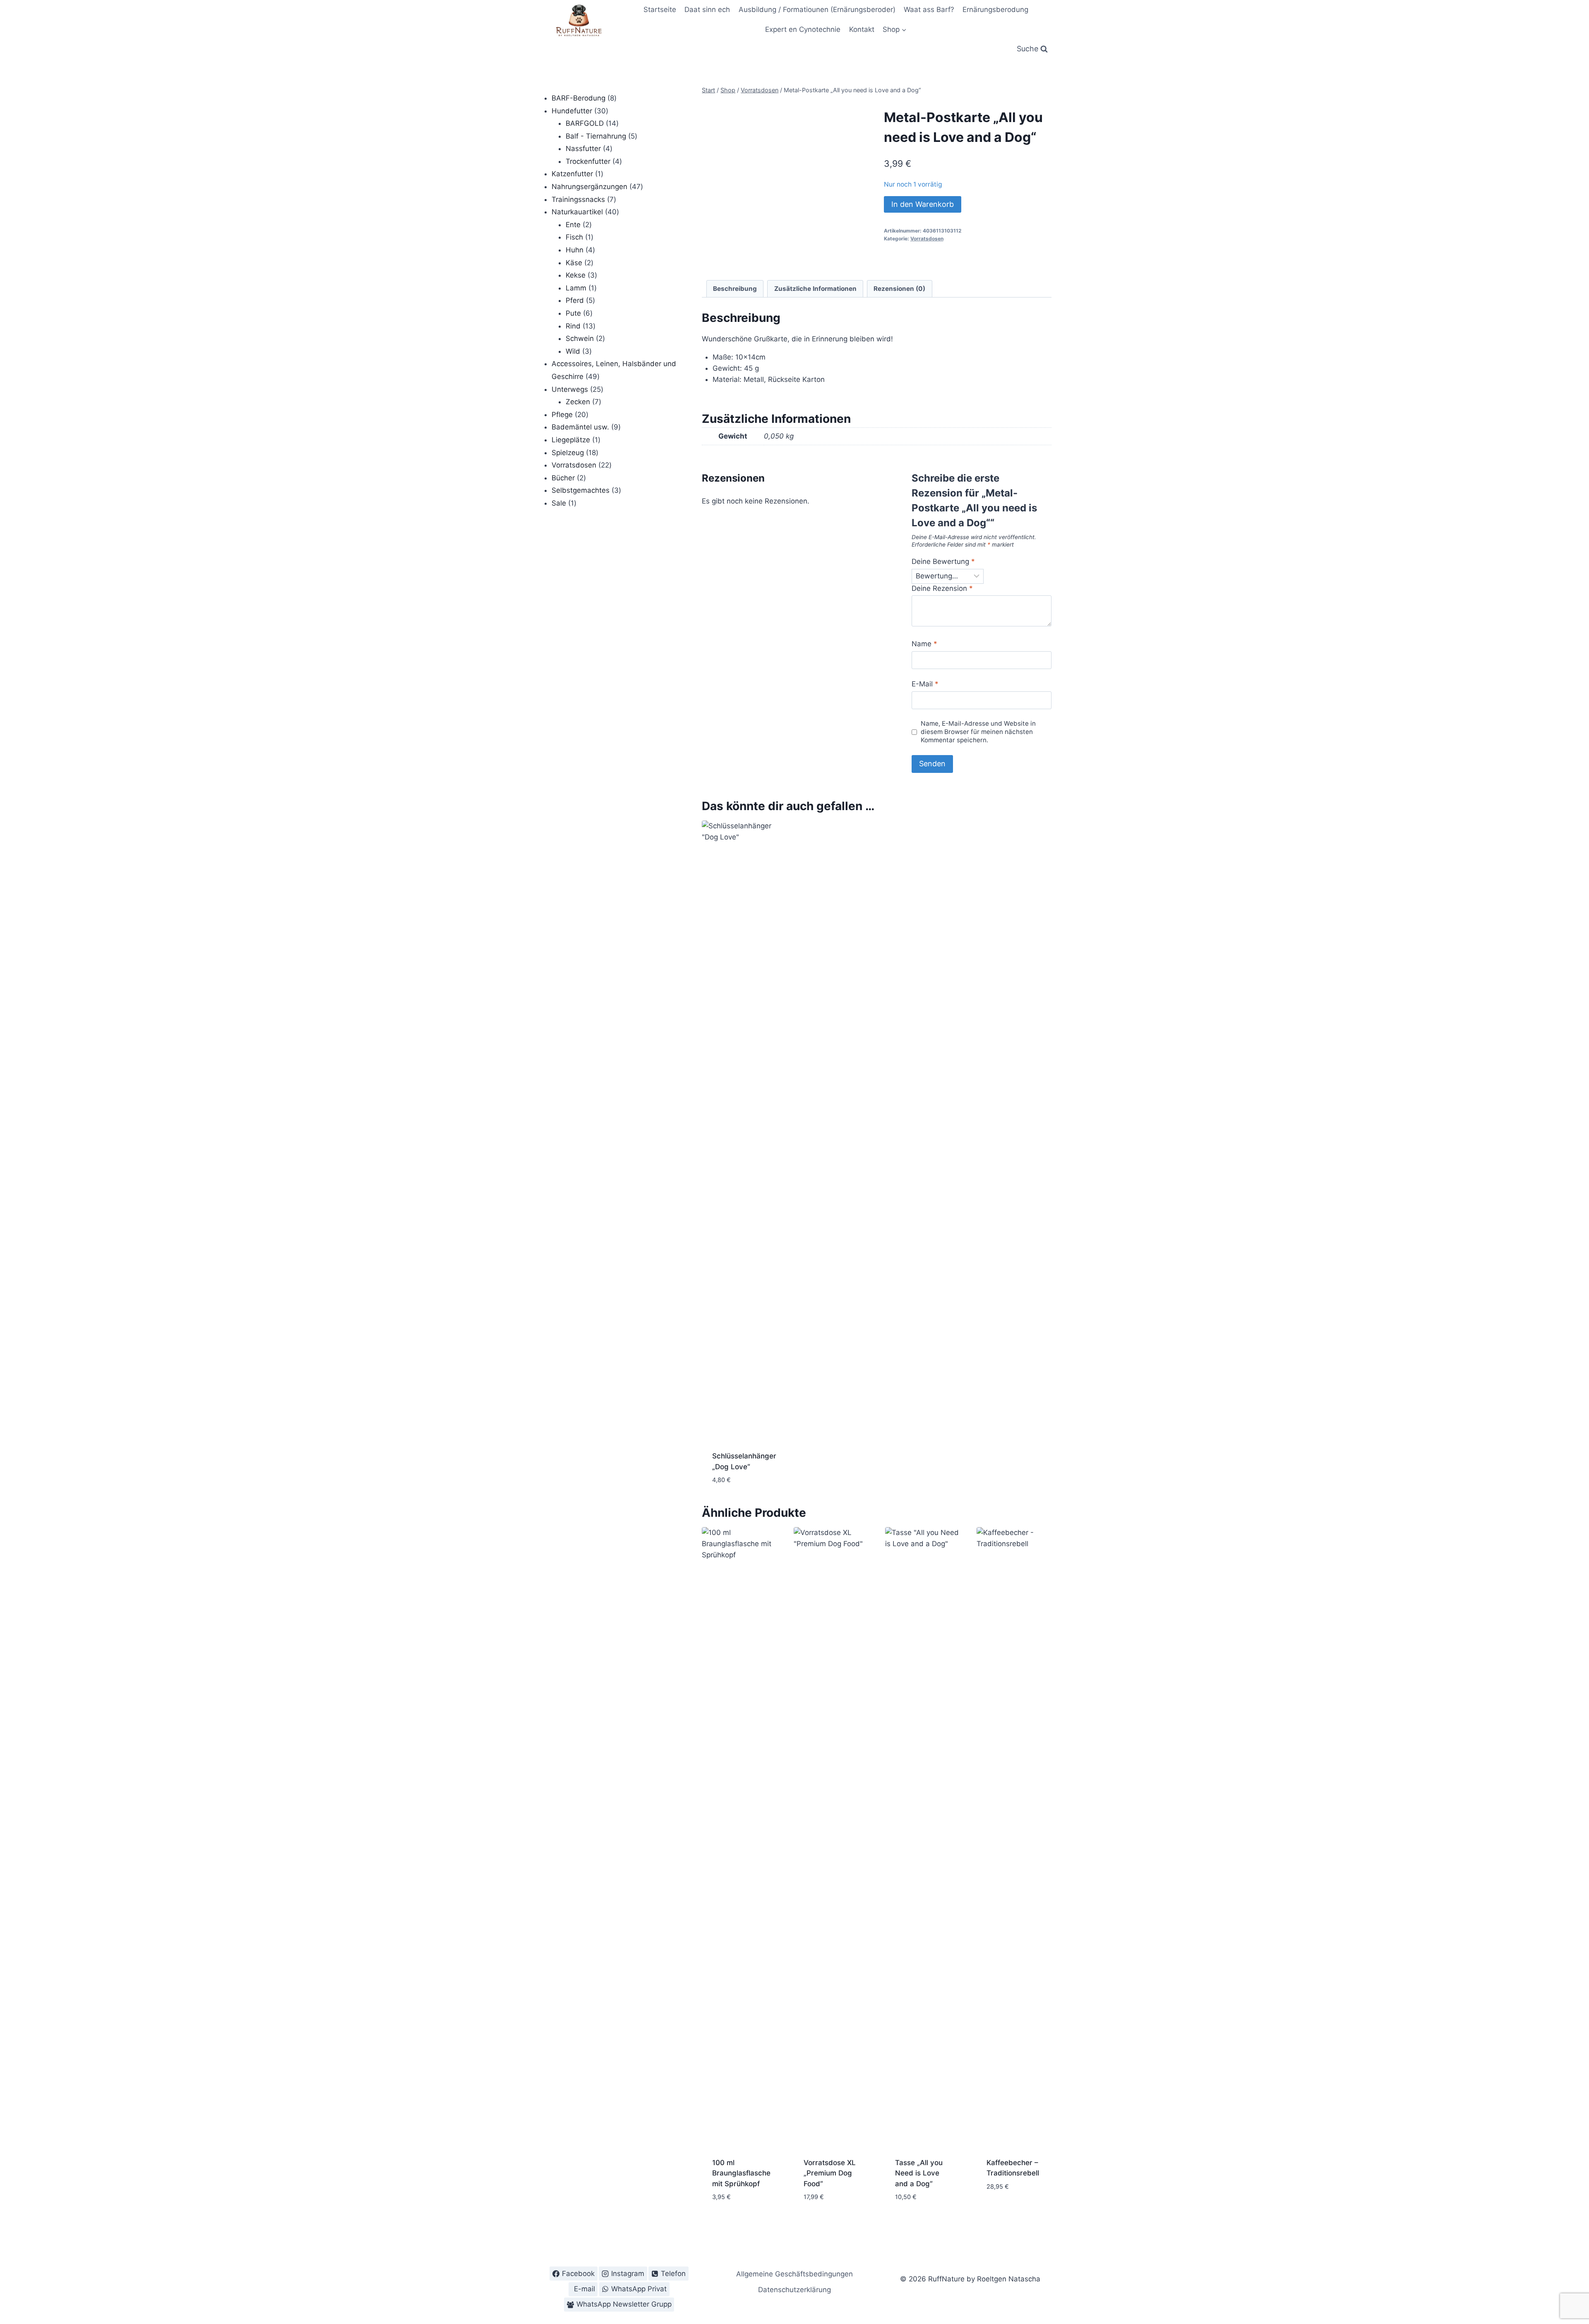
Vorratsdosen (927, 239)
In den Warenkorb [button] (1006, 2205)
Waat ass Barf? (929, 10)
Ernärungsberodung (995, 10)
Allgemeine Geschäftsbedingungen (794, 2274)
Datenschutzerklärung (794, 2290)
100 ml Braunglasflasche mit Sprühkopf (741, 2173)
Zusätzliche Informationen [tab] (815, 289)
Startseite (660, 10)
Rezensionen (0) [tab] (899, 289)
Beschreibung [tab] (735, 289)
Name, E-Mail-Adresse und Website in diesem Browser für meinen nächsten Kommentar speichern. (978, 732)
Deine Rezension (942, 588)
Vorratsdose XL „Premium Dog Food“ (830, 2173)
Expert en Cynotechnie (803, 29)
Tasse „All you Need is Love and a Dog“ (919, 2173)
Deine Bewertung (943, 561)
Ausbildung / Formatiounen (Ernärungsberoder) (817, 10)
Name (924, 644)
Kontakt (862, 29)
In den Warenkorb (923, 204)
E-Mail (925, 684)
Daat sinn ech (707, 10)
